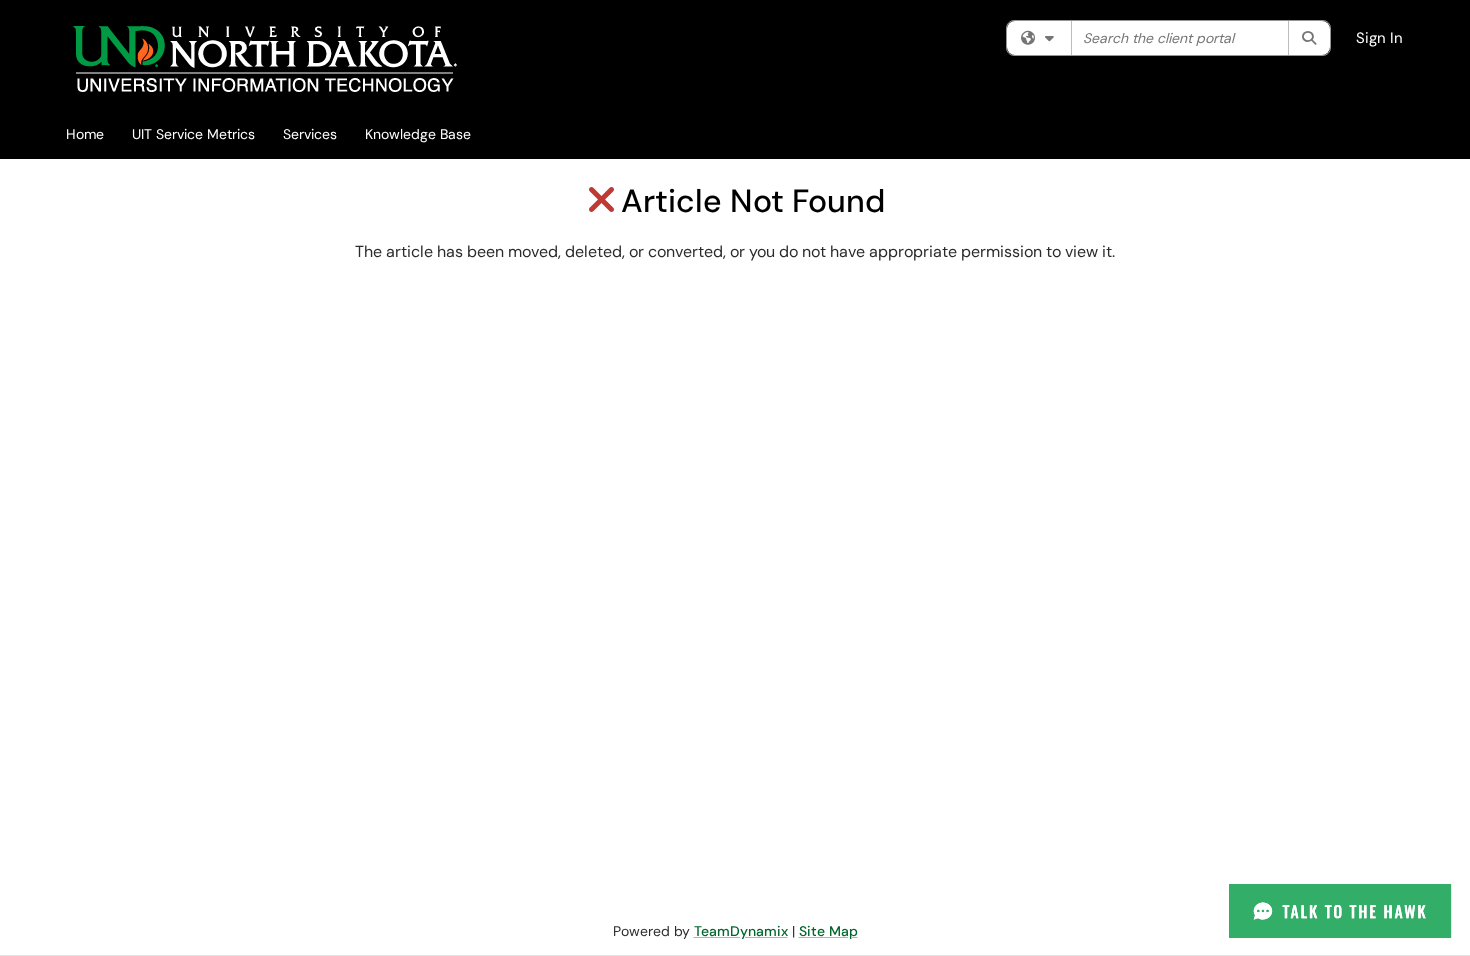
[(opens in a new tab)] (264, 59)
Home (85, 134)
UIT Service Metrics (193, 134)
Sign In (1379, 38)
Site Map (828, 931)
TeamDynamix (741, 931)
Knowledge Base (418, 134)
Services (310, 134)
